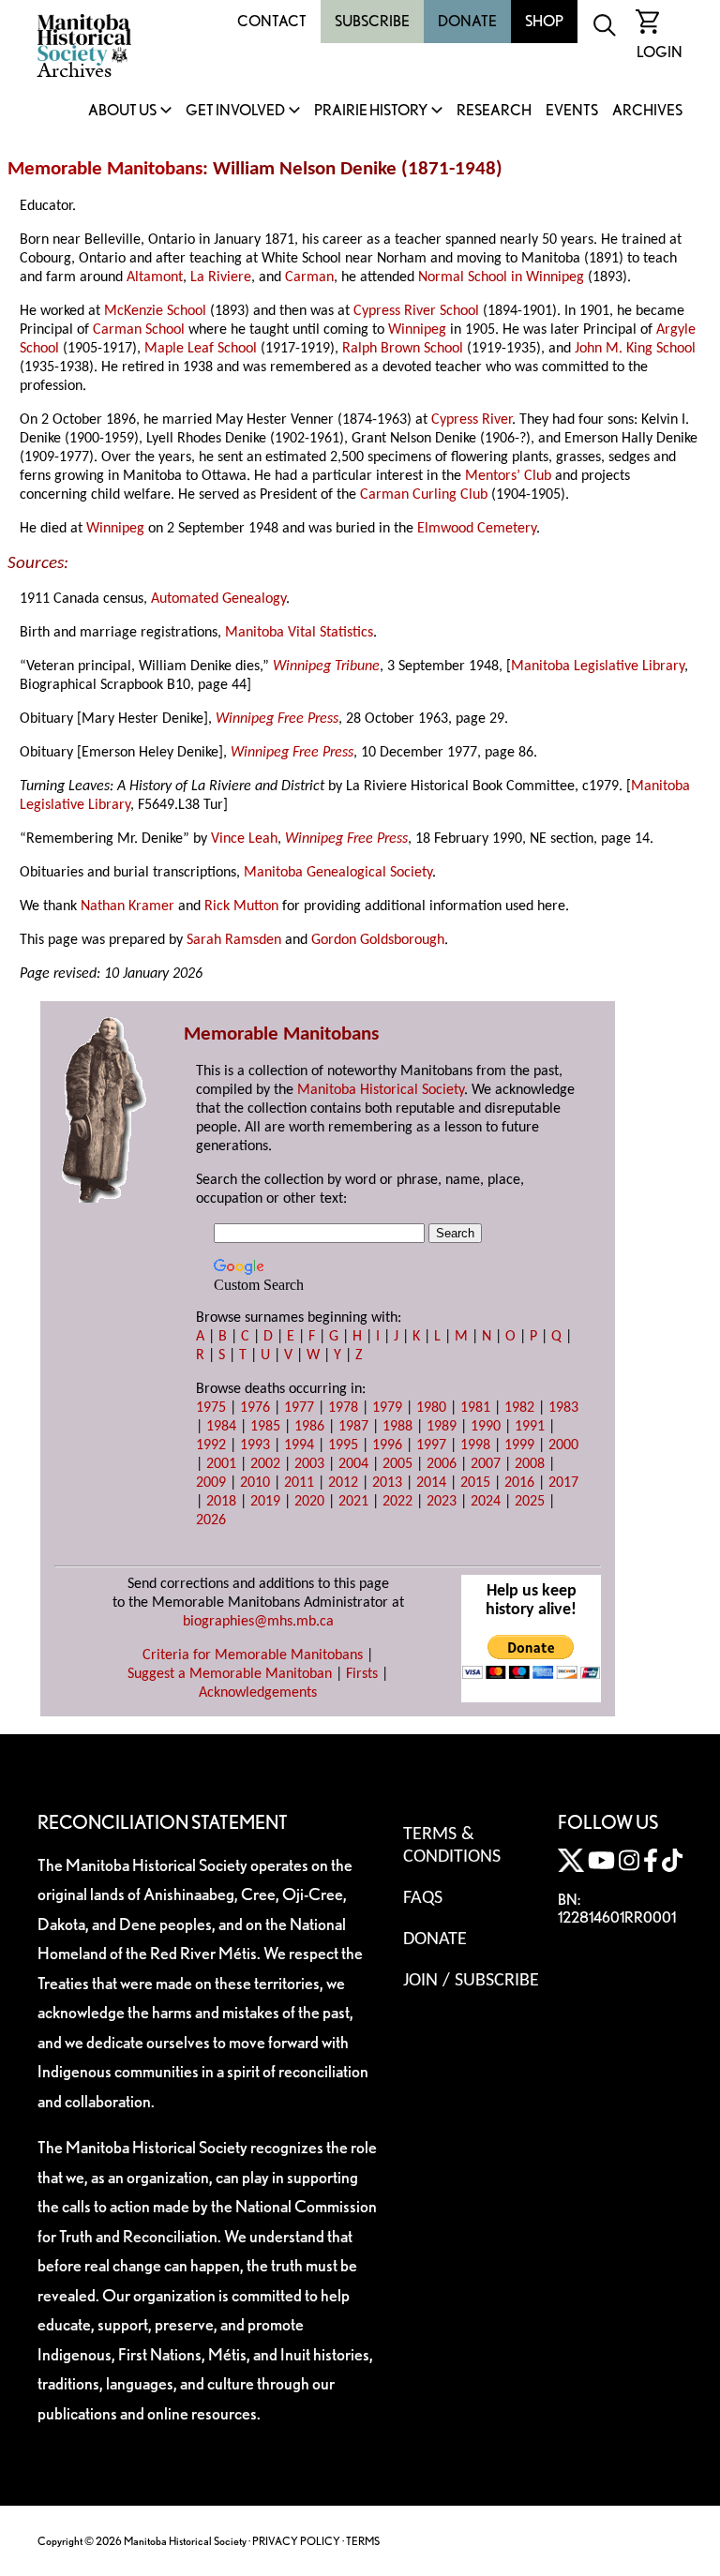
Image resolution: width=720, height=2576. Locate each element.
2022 (397, 1502)
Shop (544, 21)
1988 (397, 1427)
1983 (563, 1408)
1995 (343, 1445)
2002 (265, 1464)
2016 (519, 1483)
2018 (221, 1502)
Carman (309, 277)
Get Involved (235, 111)
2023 (442, 1502)
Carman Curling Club (424, 495)
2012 (343, 1483)
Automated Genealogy (218, 599)
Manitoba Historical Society (381, 1090)
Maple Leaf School (201, 349)
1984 (221, 1427)
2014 (431, 1483)
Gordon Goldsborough (378, 940)
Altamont (155, 277)
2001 (221, 1464)
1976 (255, 1408)
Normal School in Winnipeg (501, 277)
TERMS (363, 2541)
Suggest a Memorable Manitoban (230, 1674)
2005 (397, 1464)
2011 (299, 1483)
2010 (255, 1483)
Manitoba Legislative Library (598, 666)
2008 (530, 1464)
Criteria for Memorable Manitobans (253, 1655)
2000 (563, 1445)
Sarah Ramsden (234, 940)
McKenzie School (155, 311)
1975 (211, 1408)
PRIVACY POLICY (296, 2541)
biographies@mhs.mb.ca (258, 1622)
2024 (486, 1502)
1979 (387, 1408)
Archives (647, 111)
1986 (309, 1427)
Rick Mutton (241, 906)
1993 (255, 1445)
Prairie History (371, 111)
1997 (431, 1445)
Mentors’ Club (508, 476)
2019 (265, 1502)
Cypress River (472, 420)
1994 (299, 1445)
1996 (387, 1445)
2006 (442, 1464)
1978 (343, 1408)
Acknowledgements (258, 1693)
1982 (519, 1408)
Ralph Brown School (403, 349)
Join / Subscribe (471, 1981)
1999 (519, 1445)
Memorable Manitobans (105, 169)
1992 (211, 1445)
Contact (272, 21)
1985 (265, 1427)
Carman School (139, 330)
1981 (475, 1408)
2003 (309, 1464)
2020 (309, 1502)
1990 (486, 1427)
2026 (211, 1520)
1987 (353, 1427)
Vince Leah (244, 839)
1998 (475, 1445)
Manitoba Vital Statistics (299, 633)
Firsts (362, 1674)
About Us (122, 111)
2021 (353, 1502)
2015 (475, 1483)
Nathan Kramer (127, 906)
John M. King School (635, 349)
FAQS (423, 1898)
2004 (353, 1464)
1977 (299, 1408)
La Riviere (221, 277)
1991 (530, 1427)
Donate (467, 21)
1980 (431, 1408)
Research (494, 111)
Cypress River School (416, 311)
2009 (211, 1483)
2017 (563, 1483)
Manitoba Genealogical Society (338, 873)
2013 (387, 1483)
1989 (442, 1427)
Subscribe (372, 21)
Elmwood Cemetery (477, 529)
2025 (530, 1502)
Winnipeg (417, 330)
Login (660, 52)
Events (572, 111)
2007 (486, 1464)
